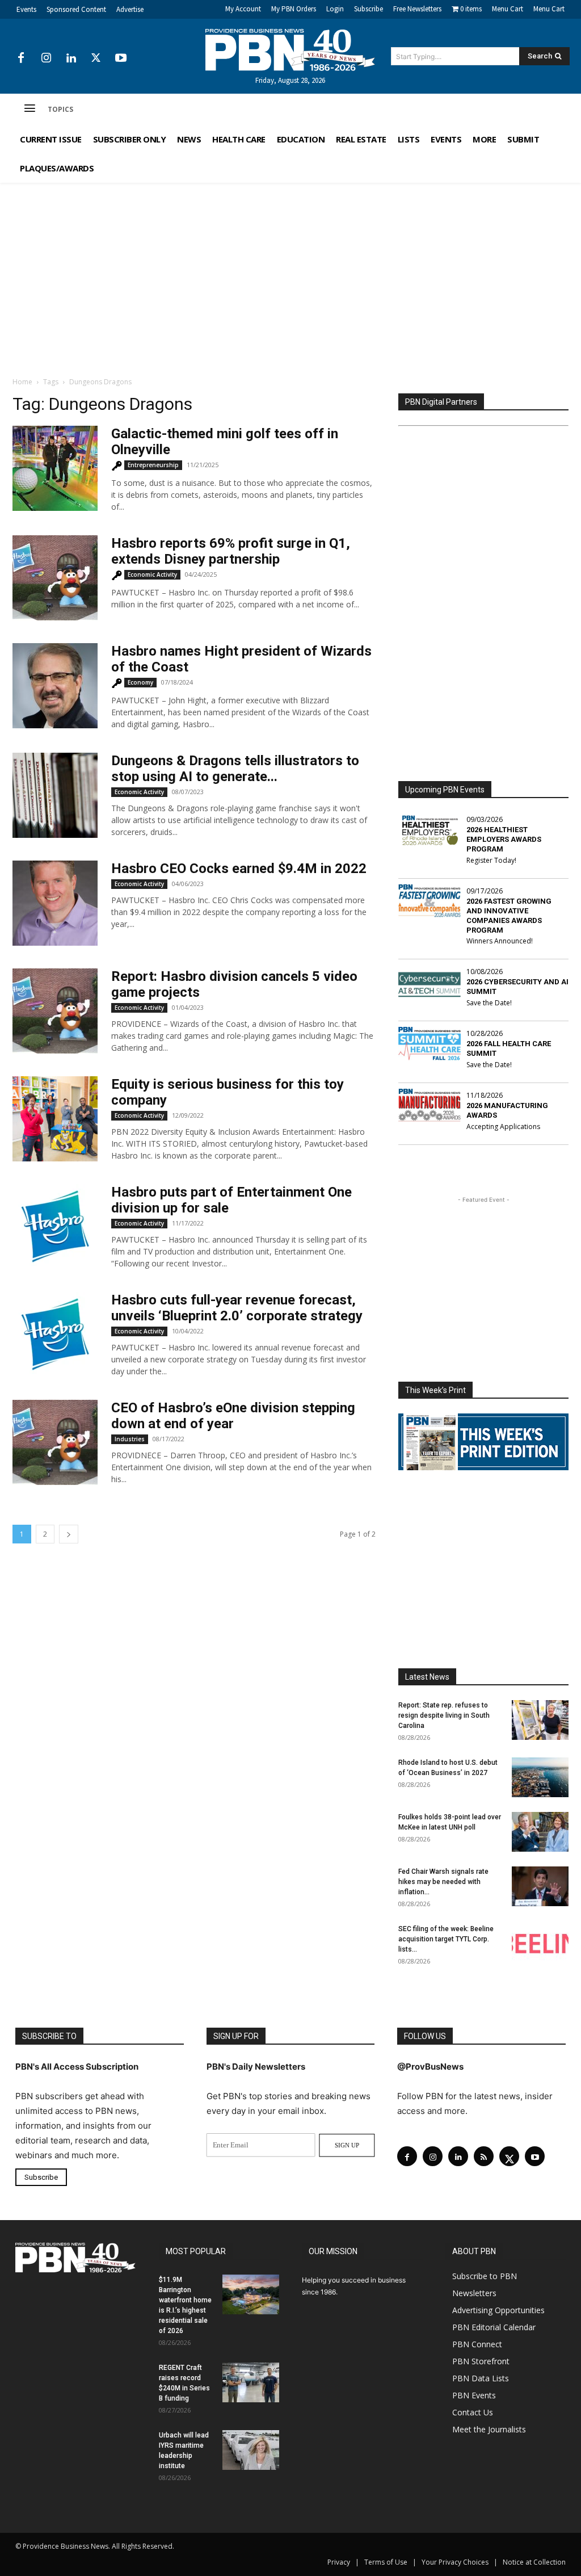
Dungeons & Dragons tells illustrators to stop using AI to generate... (235, 769)
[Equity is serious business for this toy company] (55, 1119)
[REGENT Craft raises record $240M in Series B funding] (251, 2382)
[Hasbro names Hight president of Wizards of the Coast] (55, 686)
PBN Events (474, 2395)
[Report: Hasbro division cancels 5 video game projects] (55, 1011)
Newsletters (474, 2293)
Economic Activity (152, 574)
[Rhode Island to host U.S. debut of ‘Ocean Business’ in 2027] (540, 1777)
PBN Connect (477, 2344)
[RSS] (484, 2156)
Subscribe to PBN (485, 2276)
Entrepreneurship (153, 465)
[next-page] (69, 1534)
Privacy (339, 2562)
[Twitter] (96, 58)
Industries (130, 1439)
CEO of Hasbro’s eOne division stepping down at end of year (233, 1416)
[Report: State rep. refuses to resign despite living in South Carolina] (540, 1720)
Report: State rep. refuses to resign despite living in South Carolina (444, 1715)
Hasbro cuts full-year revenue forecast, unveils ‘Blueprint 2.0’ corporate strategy (237, 1308)
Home (22, 382)
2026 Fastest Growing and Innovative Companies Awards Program (509, 916)
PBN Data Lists (481, 2378)
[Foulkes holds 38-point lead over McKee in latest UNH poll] (540, 1832)
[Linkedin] (71, 58)
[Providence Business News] (291, 50)
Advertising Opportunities (498, 2310)
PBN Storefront (481, 2361)
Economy (140, 682)
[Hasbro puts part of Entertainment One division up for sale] (55, 1227)
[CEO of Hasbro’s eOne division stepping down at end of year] (55, 1442)
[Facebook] (21, 58)
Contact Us (473, 2412)
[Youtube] (121, 58)
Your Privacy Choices (455, 2562)
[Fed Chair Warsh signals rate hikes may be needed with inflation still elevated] (540, 1886)
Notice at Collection (534, 2562)
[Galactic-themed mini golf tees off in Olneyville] (55, 468)
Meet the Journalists (489, 2429)
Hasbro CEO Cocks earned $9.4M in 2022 (239, 869)
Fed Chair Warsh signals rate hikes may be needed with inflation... (443, 1882)
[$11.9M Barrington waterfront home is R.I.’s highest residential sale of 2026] (251, 2294)
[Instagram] (46, 58)
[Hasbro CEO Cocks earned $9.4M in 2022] (55, 903)
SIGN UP (347, 2145)
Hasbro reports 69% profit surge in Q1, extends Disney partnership (231, 551)
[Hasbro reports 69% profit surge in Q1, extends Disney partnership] (55, 578)
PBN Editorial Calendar (494, 2327)
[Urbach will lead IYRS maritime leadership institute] (251, 2450)
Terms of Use (386, 2562)
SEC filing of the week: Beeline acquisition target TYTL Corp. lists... (446, 1939)
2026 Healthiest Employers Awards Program (504, 839)
